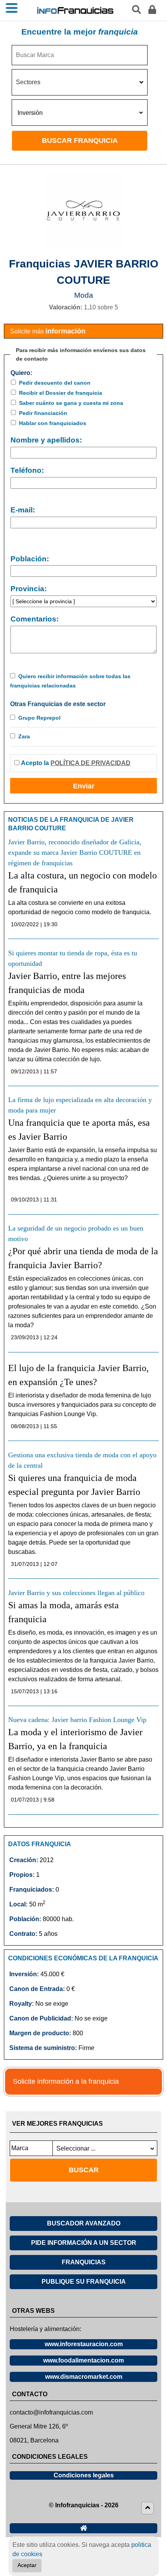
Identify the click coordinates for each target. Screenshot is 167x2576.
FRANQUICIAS (84, 2262)
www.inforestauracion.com (84, 2344)
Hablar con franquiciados (53, 423)
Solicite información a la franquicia (66, 2081)
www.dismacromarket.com (84, 2377)
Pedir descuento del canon (55, 383)
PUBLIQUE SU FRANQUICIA (84, 2282)
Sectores (28, 82)
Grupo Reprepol (39, 718)
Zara (24, 736)
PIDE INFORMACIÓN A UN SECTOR (84, 2243)
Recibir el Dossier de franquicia (61, 393)
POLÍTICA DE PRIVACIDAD (90, 763)
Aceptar (27, 2565)
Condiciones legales (84, 2475)
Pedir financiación (43, 413)
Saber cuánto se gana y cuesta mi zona (71, 403)
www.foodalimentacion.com (83, 2360)
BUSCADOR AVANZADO (84, 2223)
